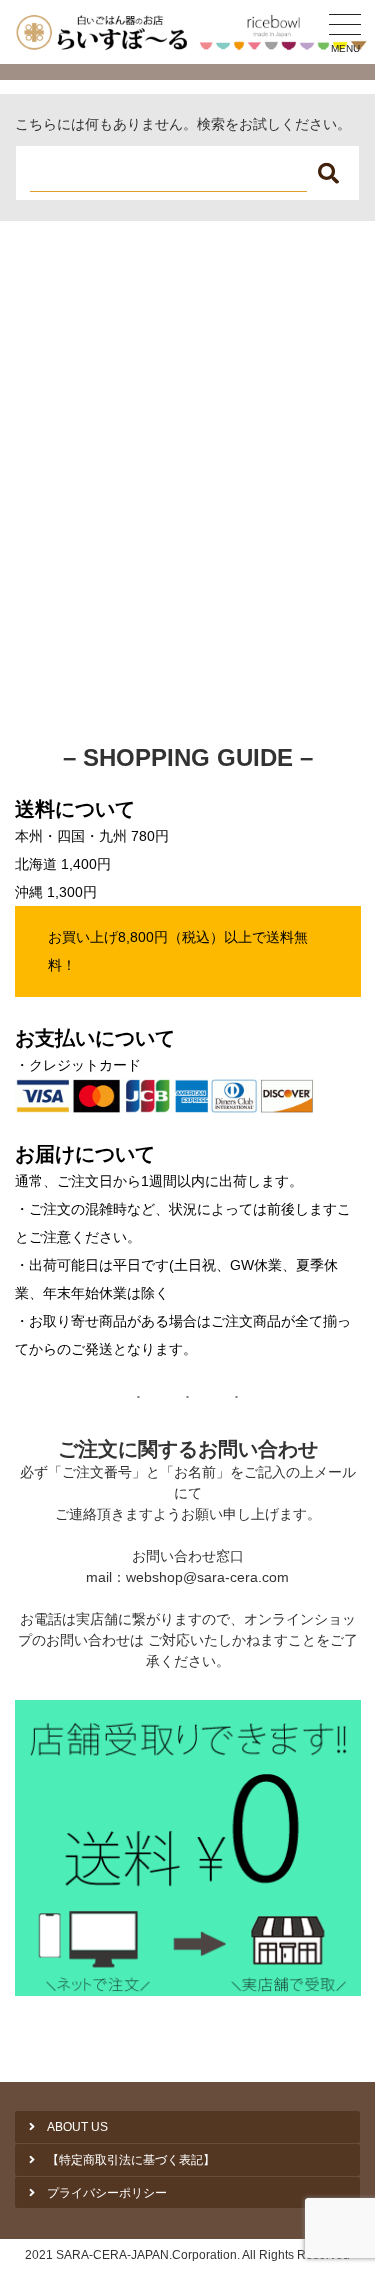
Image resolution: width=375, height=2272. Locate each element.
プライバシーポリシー (107, 2193)
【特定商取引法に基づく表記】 (131, 2160)
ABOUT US (77, 2127)
